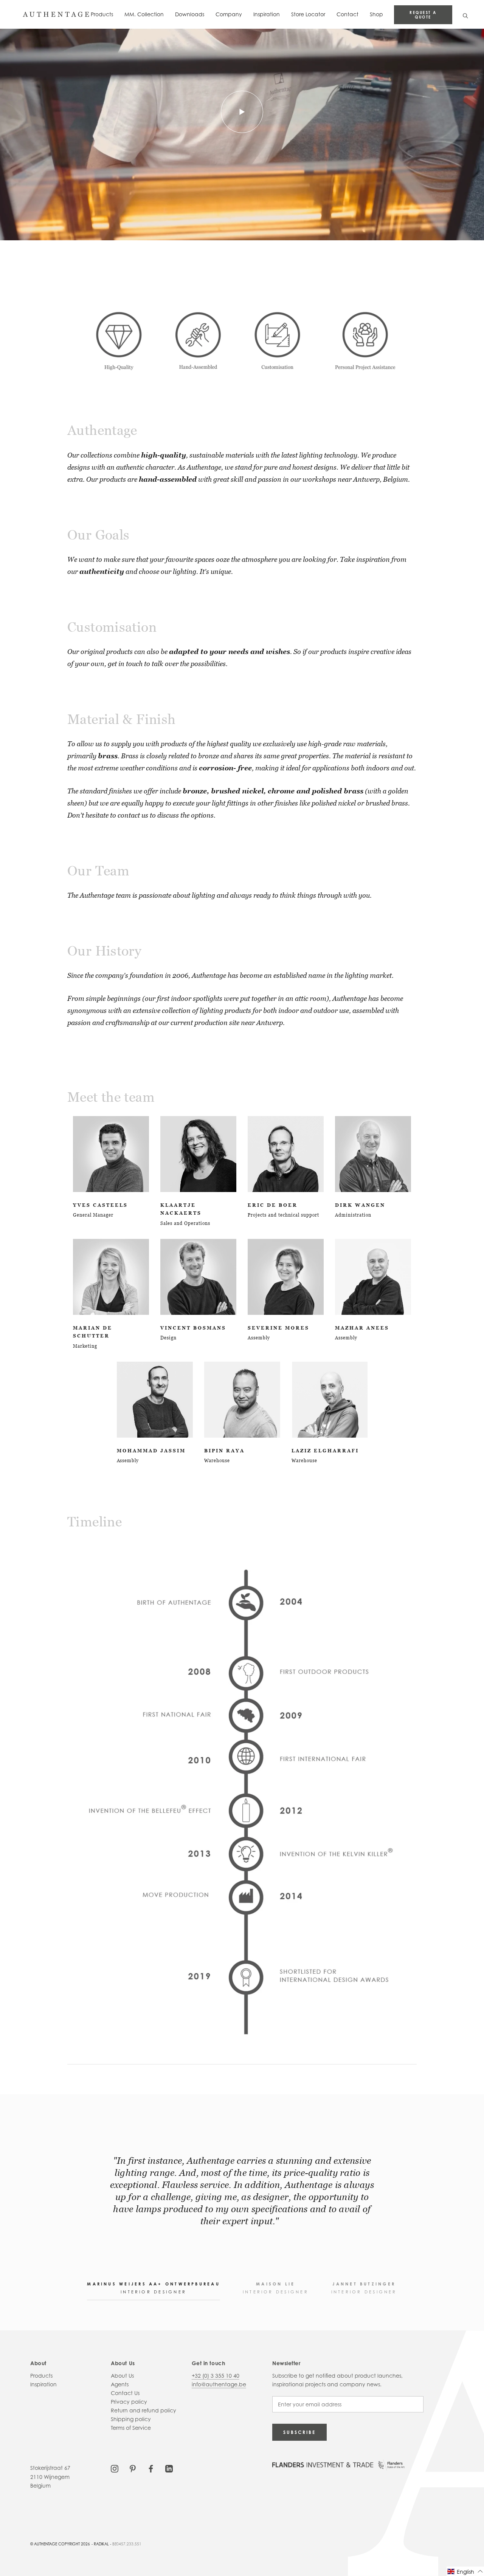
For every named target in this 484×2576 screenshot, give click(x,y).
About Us (122, 2376)
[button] (465, 2571)
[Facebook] (151, 2468)
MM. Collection (144, 14)
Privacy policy (129, 2402)
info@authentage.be (219, 2384)
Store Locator (308, 14)
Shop (376, 14)
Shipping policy (131, 2419)
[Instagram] (115, 2468)
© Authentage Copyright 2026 (60, 2544)
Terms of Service (131, 2428)
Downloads (190, 14)
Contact (347, 14)
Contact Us (125, 2393)
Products (102, 14)
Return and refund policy (143, 2410)
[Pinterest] (133, 2468)
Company (229, 14)
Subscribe (299, 2432)
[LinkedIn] (169, 2468)
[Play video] (242, 112)
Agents (120, 2384)
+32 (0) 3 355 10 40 (216, 2376)
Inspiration (267, 14)
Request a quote (423, 15)
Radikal (101, 2544)
